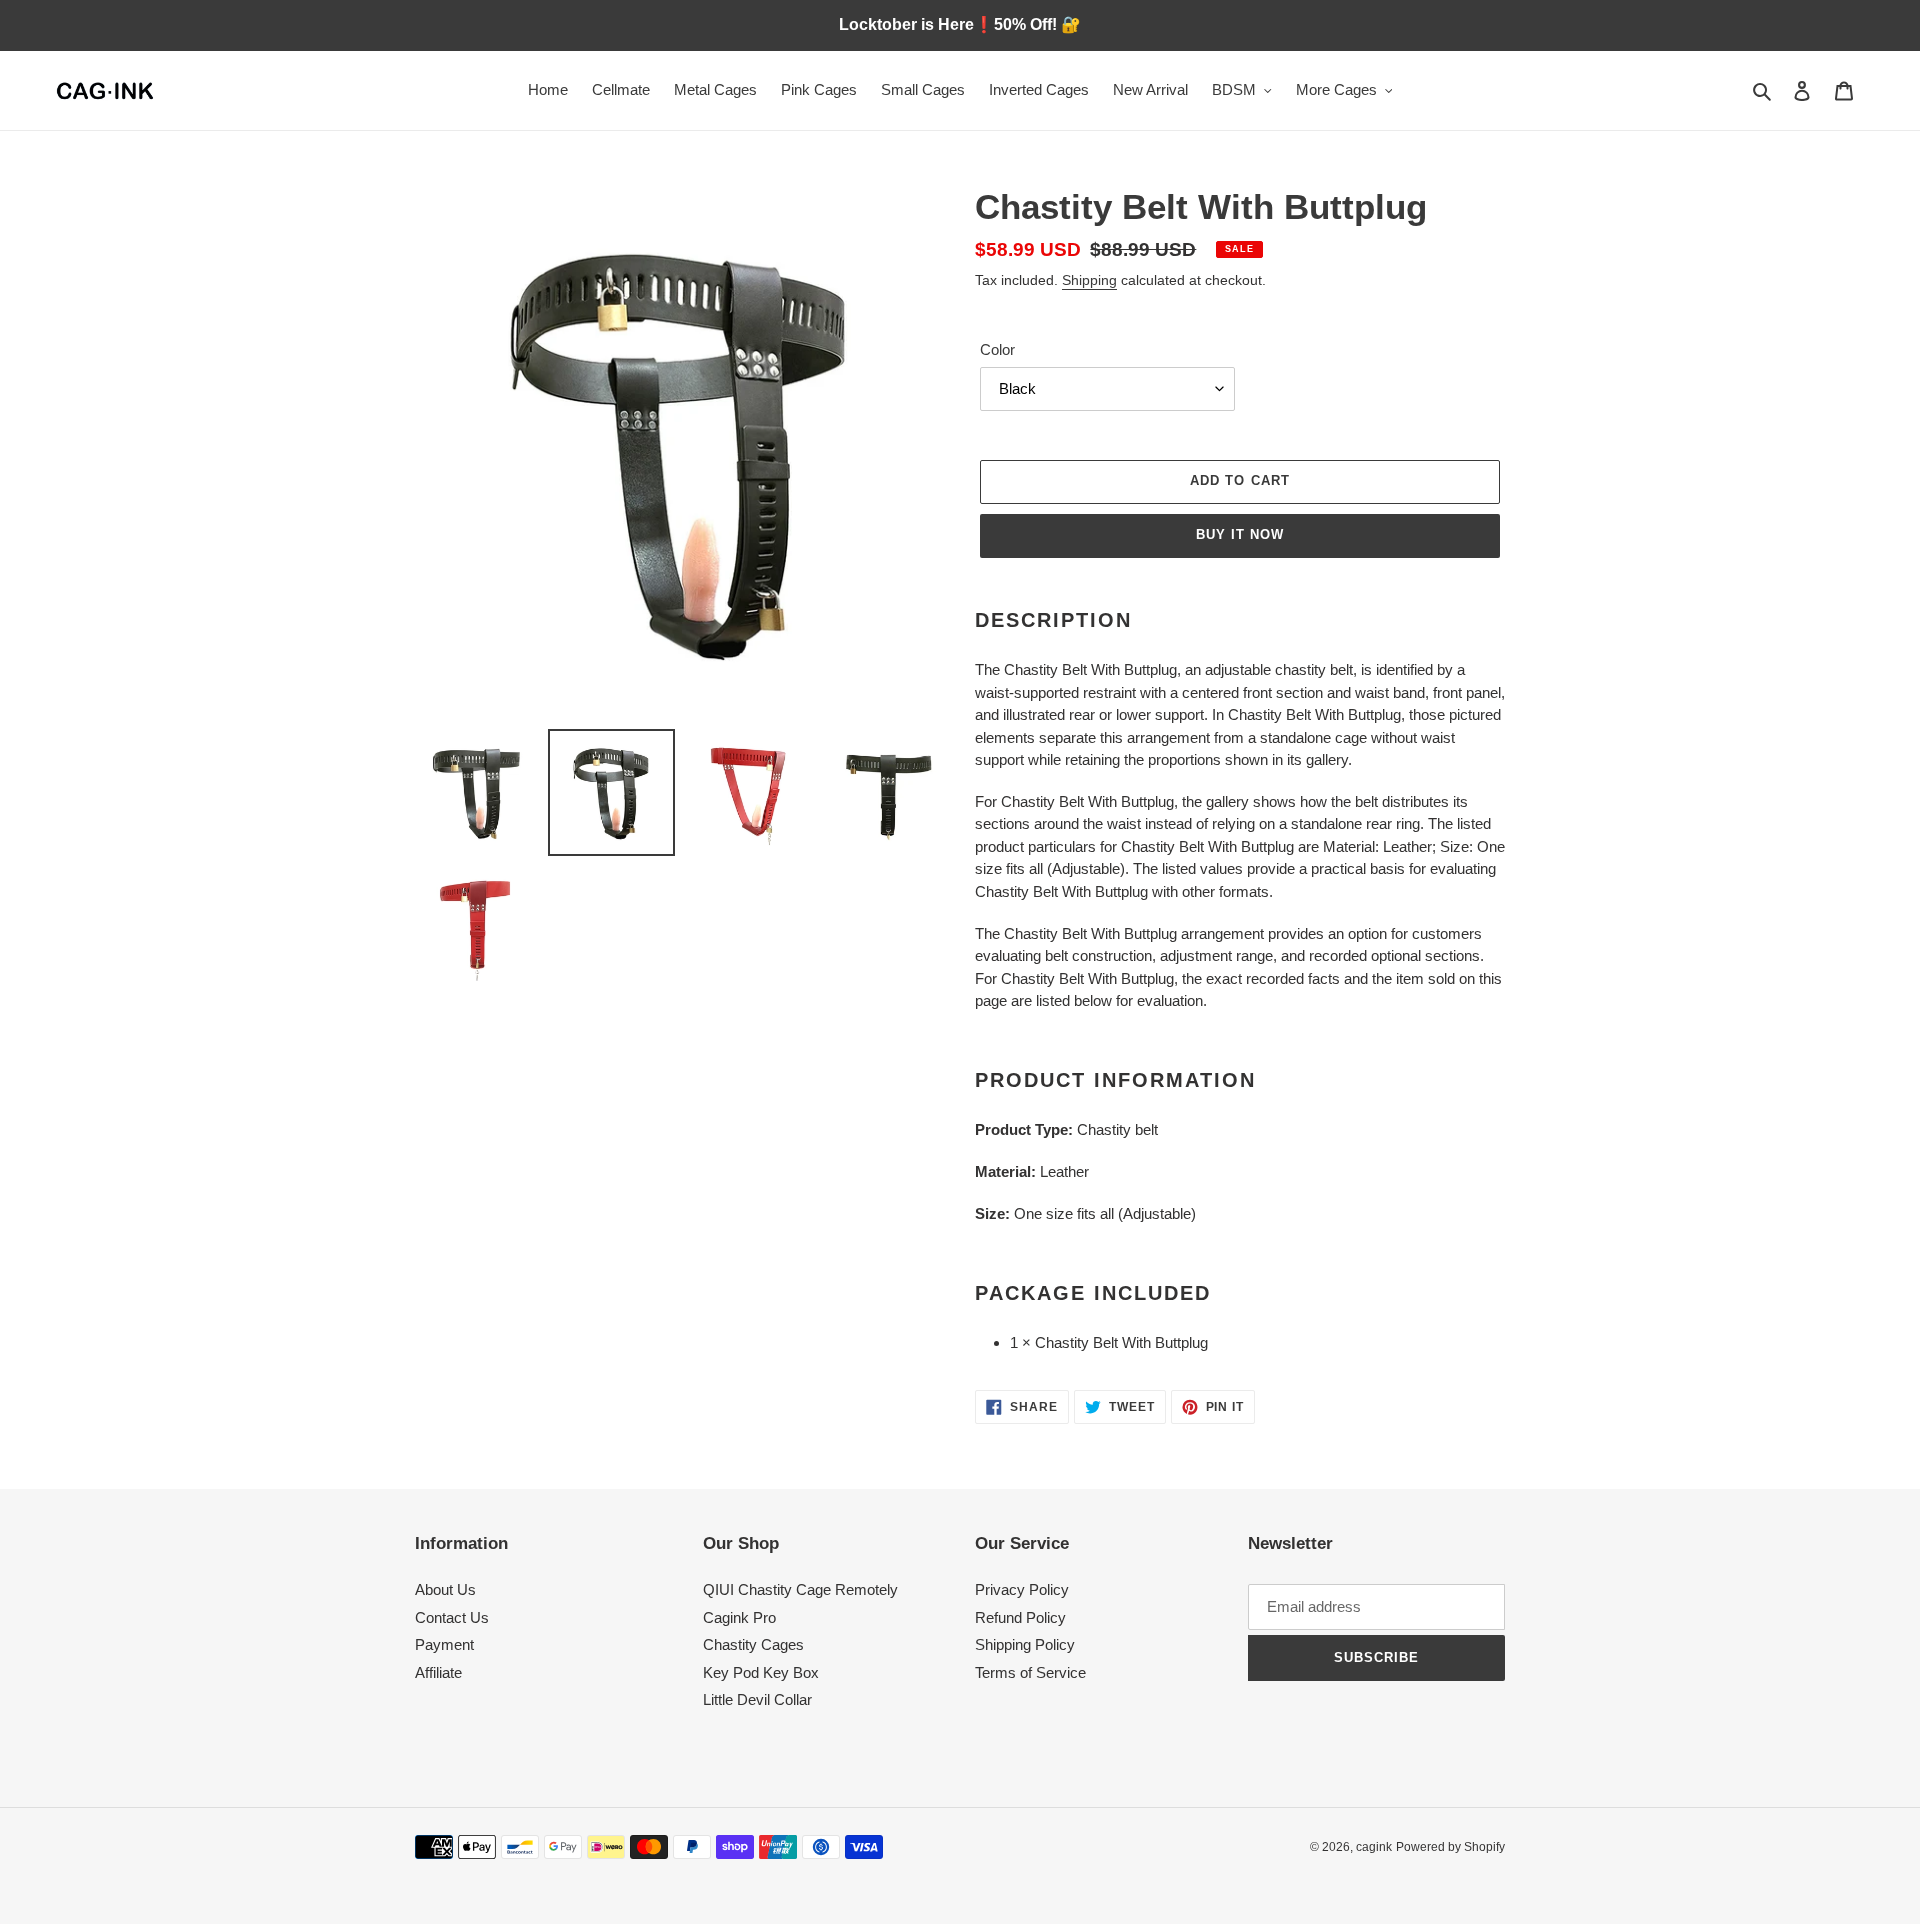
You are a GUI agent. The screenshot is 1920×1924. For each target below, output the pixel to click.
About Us (445, 1589)
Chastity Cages (753, 1644)
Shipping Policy (1025, 1644)
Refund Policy (1020, 1617)
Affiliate (438, 1672)
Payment (444, 1644)
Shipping (1089, 280)
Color (997, 349)
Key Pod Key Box (761, 1672)
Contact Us (452, 1617)
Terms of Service (1030, 1672)
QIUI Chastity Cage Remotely (800, 1589)
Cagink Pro (739, 1617)
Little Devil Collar (757, 1699)
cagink (1374, 1847)
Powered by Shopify (1450, 1847)
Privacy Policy (1022, 1589)
